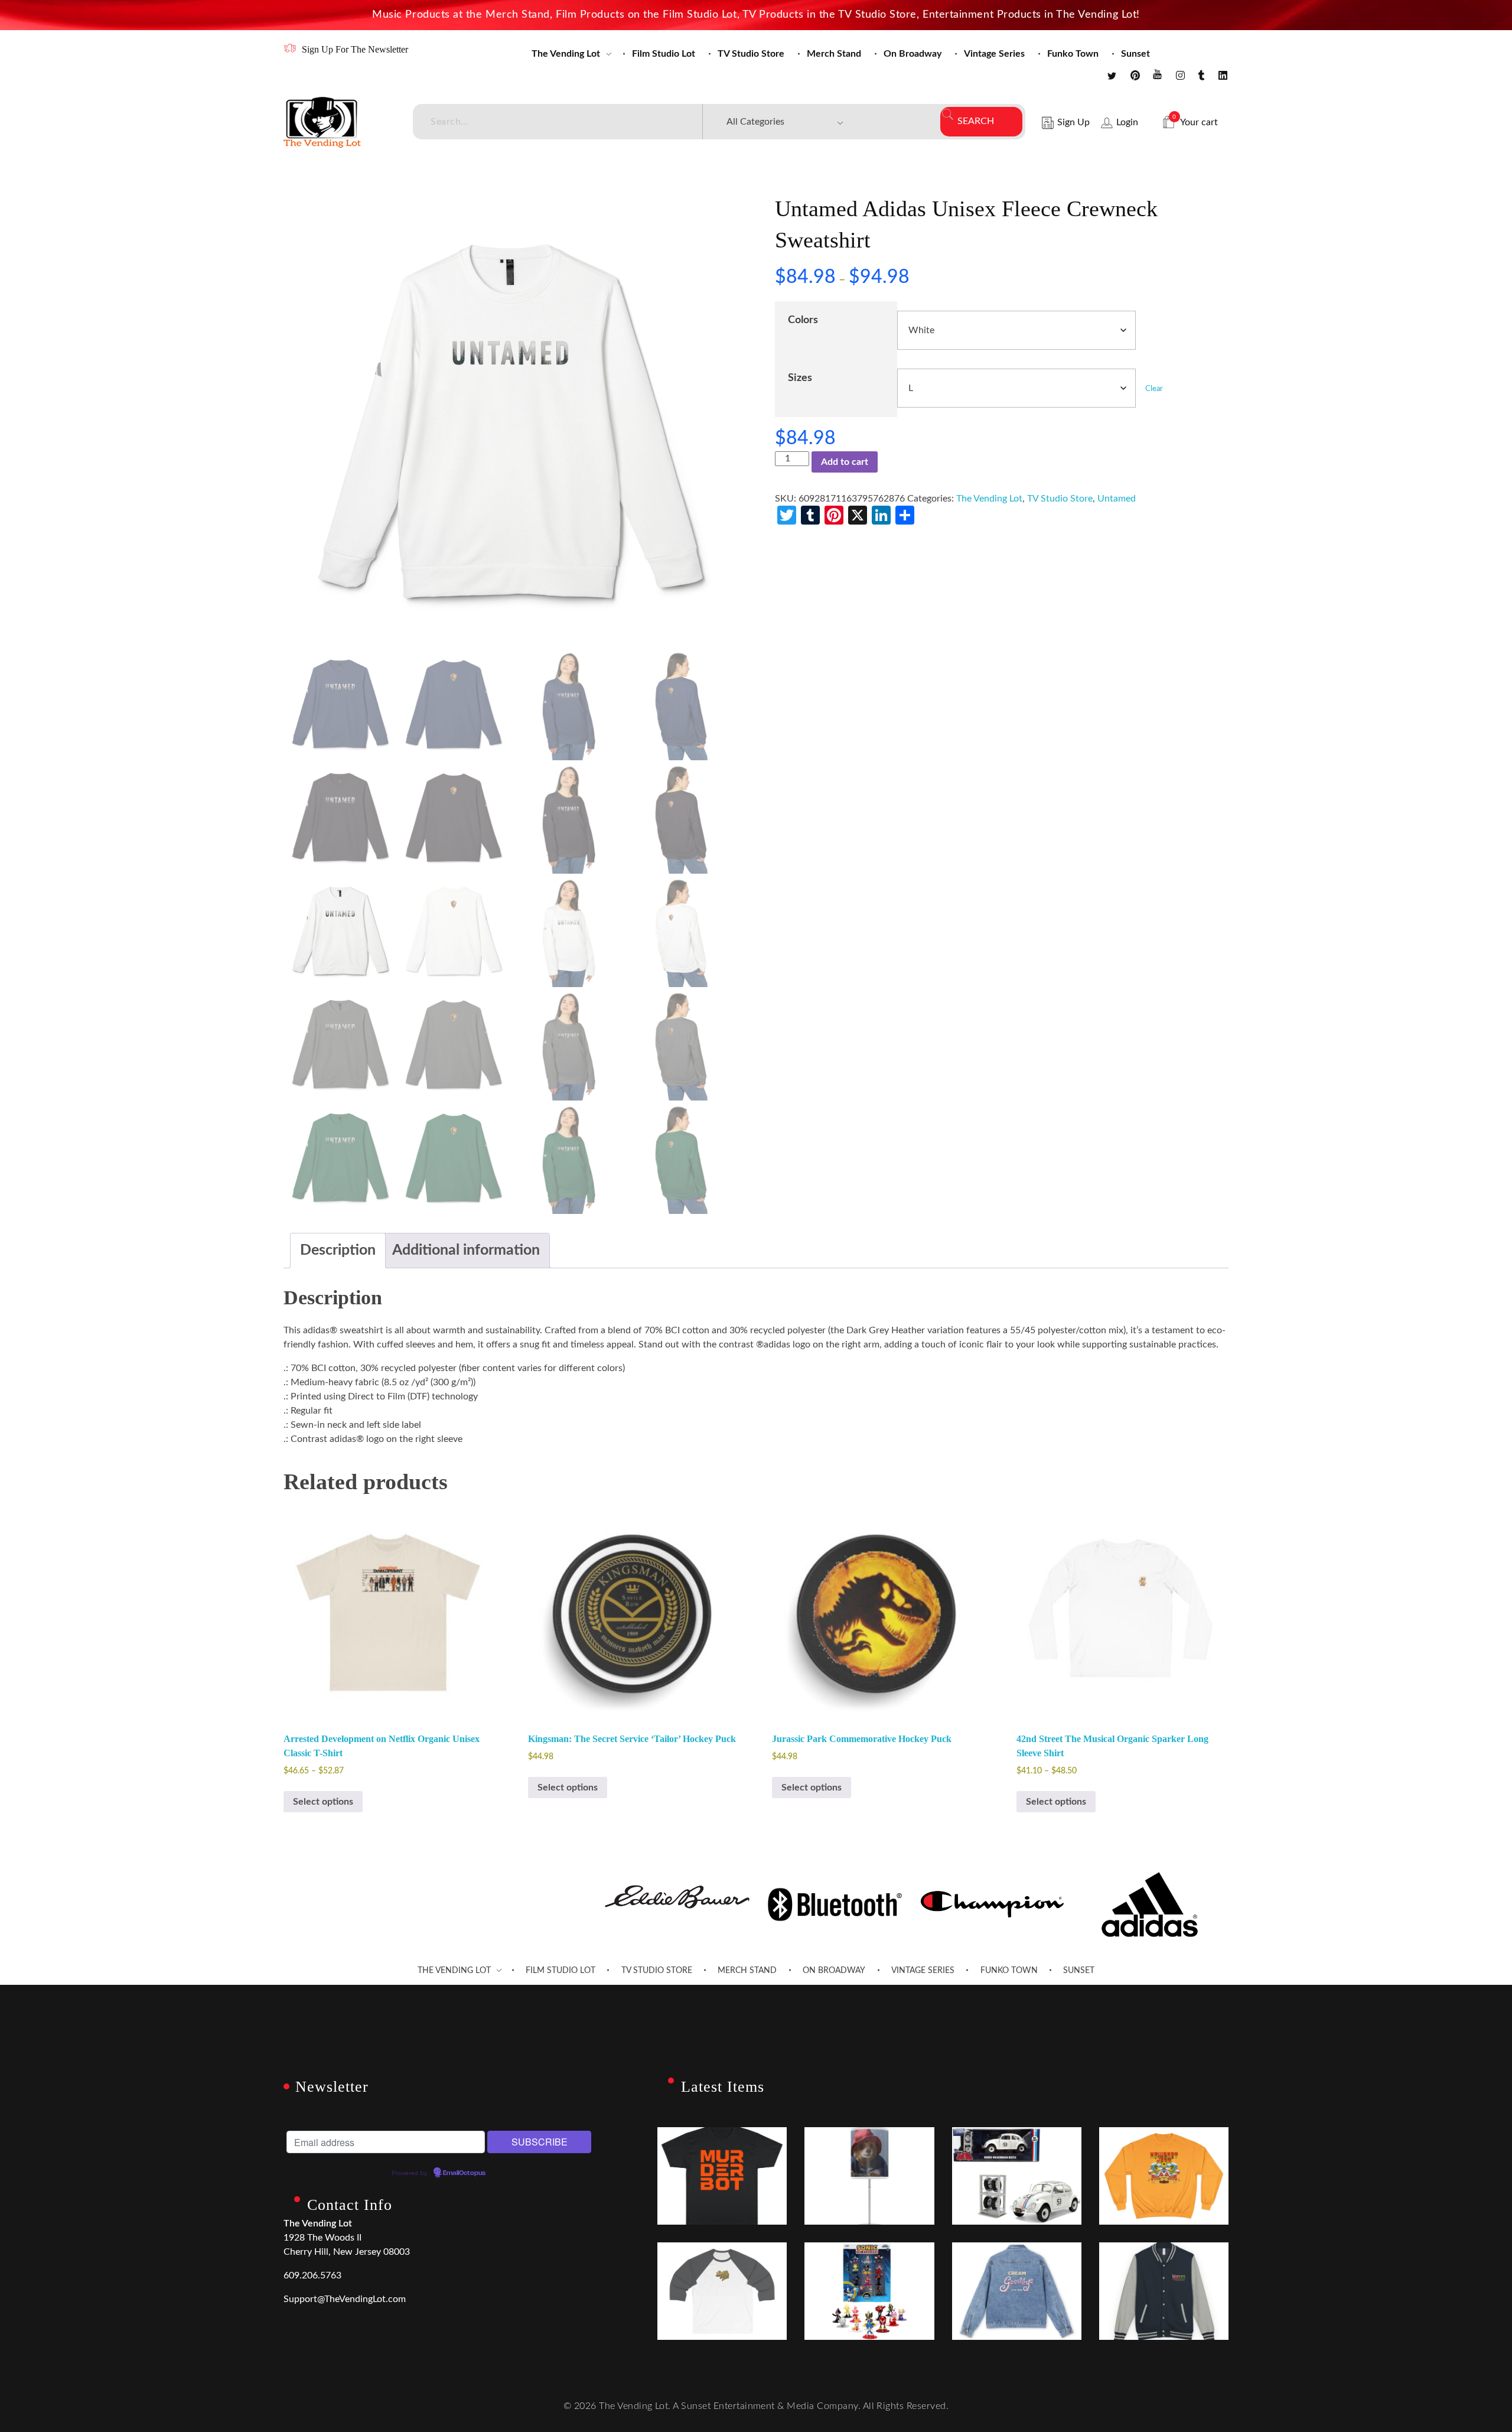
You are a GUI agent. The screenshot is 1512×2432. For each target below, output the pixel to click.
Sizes (800, 378)
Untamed (1117, 499)
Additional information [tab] (466, 1250)
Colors (803, 320)
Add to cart (845, 462)
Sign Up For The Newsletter (355, 49)
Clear (1154, 389)
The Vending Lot (989, 499)
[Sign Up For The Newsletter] (290, 48)
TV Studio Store (1060, 499)
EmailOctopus (464, 2173)
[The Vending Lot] (322, 122)
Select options (323, 1802)
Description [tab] (338, 1250)
